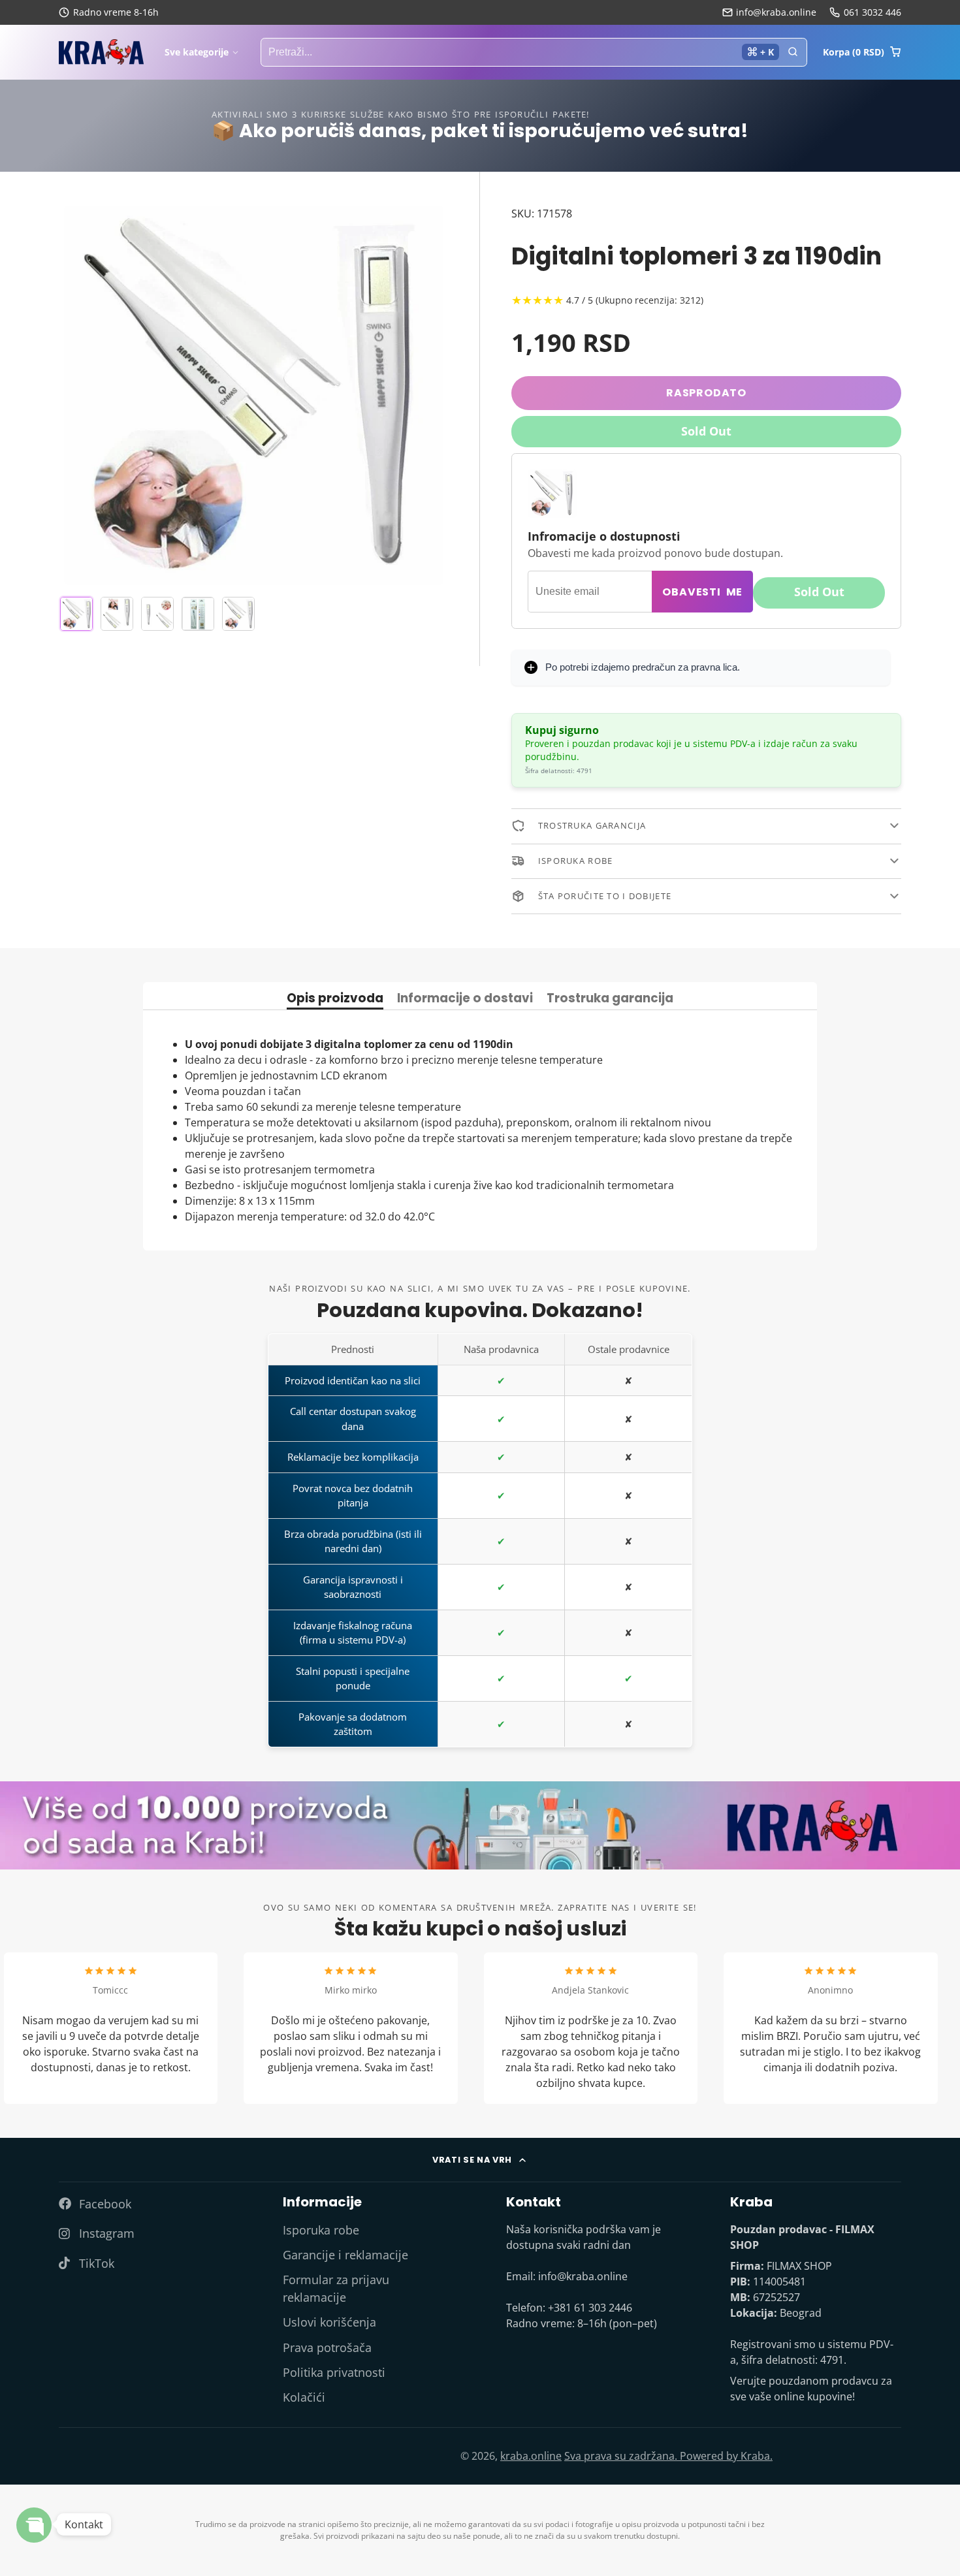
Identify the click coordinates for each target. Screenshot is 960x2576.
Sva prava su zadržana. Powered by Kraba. (668, 2456)
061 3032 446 (872, 12)
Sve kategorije (197, 52)
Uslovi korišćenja (329, 2322)
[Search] (793, 52)
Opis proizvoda (335, 999)
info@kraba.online (776, 12)
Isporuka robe (321, 2230)
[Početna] (101, 52)
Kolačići (304, 2397)
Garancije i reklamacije (345, 2255)
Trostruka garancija (610, 999)
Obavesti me (702, 591)
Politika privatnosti (334, 2372)
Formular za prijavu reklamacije (336, 2288)
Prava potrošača (327, 2347)
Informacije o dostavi (465, 999)
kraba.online (531, 2456)
